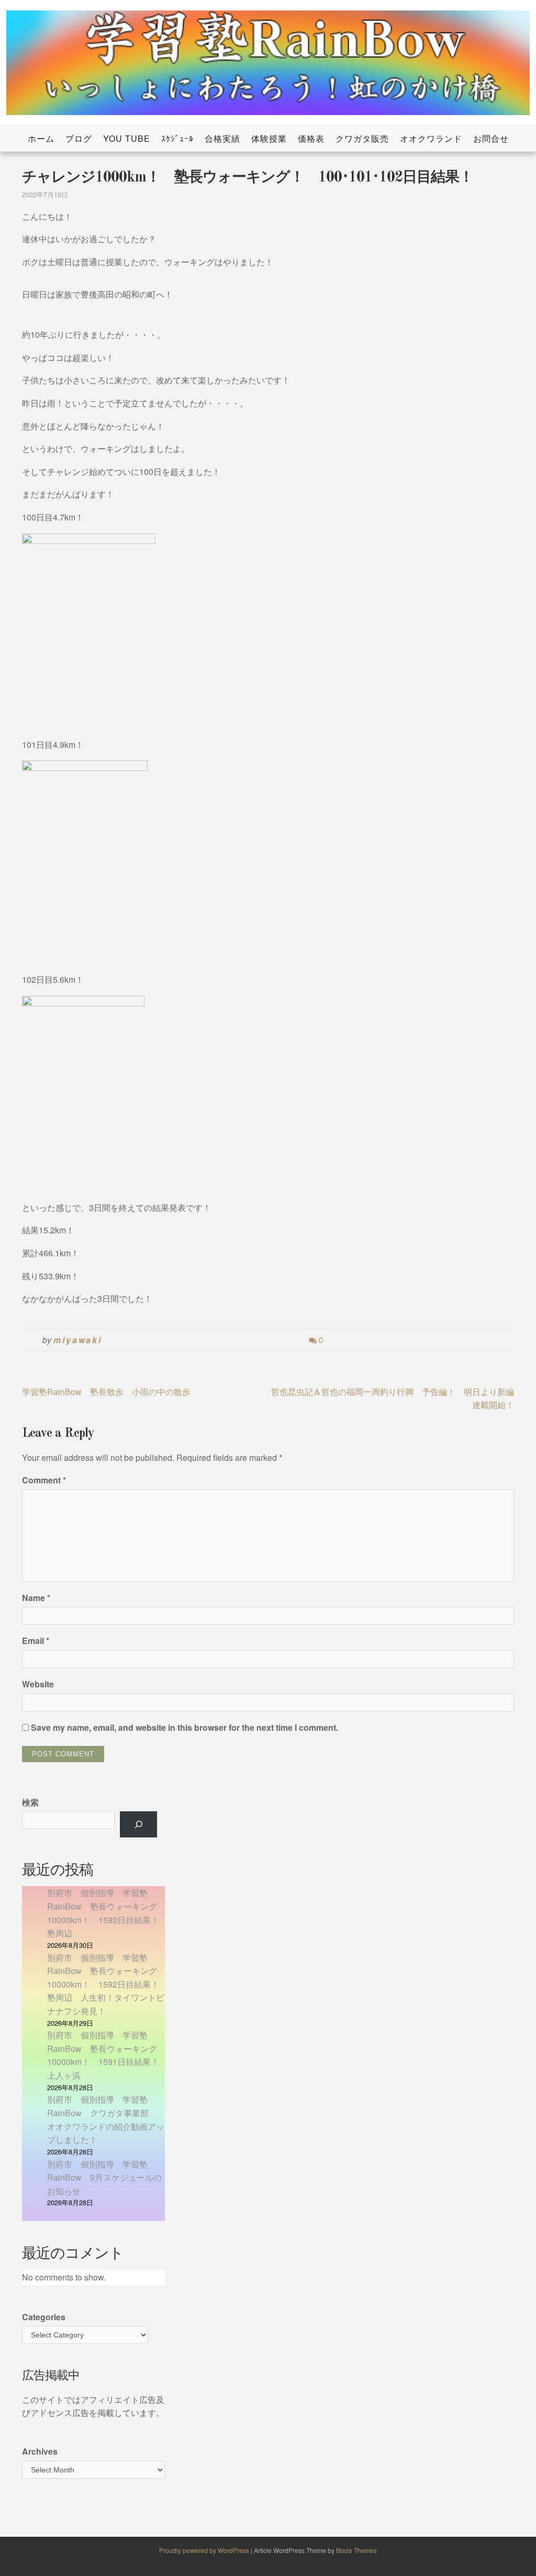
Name (36, 1598)
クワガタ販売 (362, 138)
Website (38, 1684)
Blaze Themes (356, 2550)
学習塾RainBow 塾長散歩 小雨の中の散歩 (106, 1392)
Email (36, 1641)
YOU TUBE (127, 138)
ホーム (41, 138)
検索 (30, 1802)
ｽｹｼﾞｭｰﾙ (177, 138)
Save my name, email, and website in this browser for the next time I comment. (185, 1727)
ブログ (79, 138)
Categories (44, 2317)
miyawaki (78, 1340)
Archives (40, 2451)
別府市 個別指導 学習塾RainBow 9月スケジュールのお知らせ (104, 2177)
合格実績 (222, 138)
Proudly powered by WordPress (205, 2550)
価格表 (311, 138)
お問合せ (491, 138)
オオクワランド (431, 138)
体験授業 (269, 138)
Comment (44, 1480)
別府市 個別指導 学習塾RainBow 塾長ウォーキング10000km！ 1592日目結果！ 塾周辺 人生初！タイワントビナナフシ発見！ (107, 1984)
